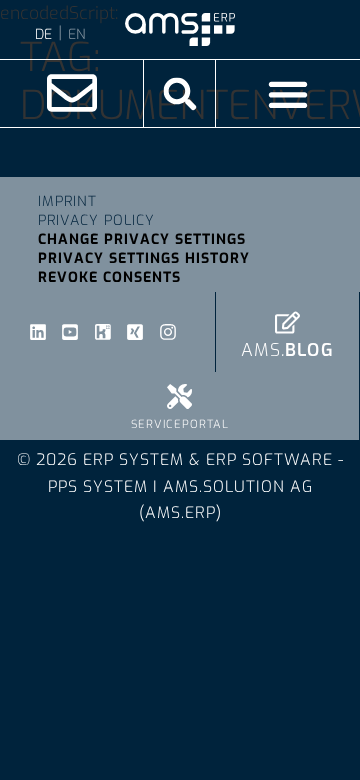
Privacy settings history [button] (144, 258)
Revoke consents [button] (109, 277)
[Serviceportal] (179, 396)
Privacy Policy (96, 220)
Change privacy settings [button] (142, 239)
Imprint (67, 201)
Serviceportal (180, 424)
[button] (179, 93)
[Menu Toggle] (288, 94)
